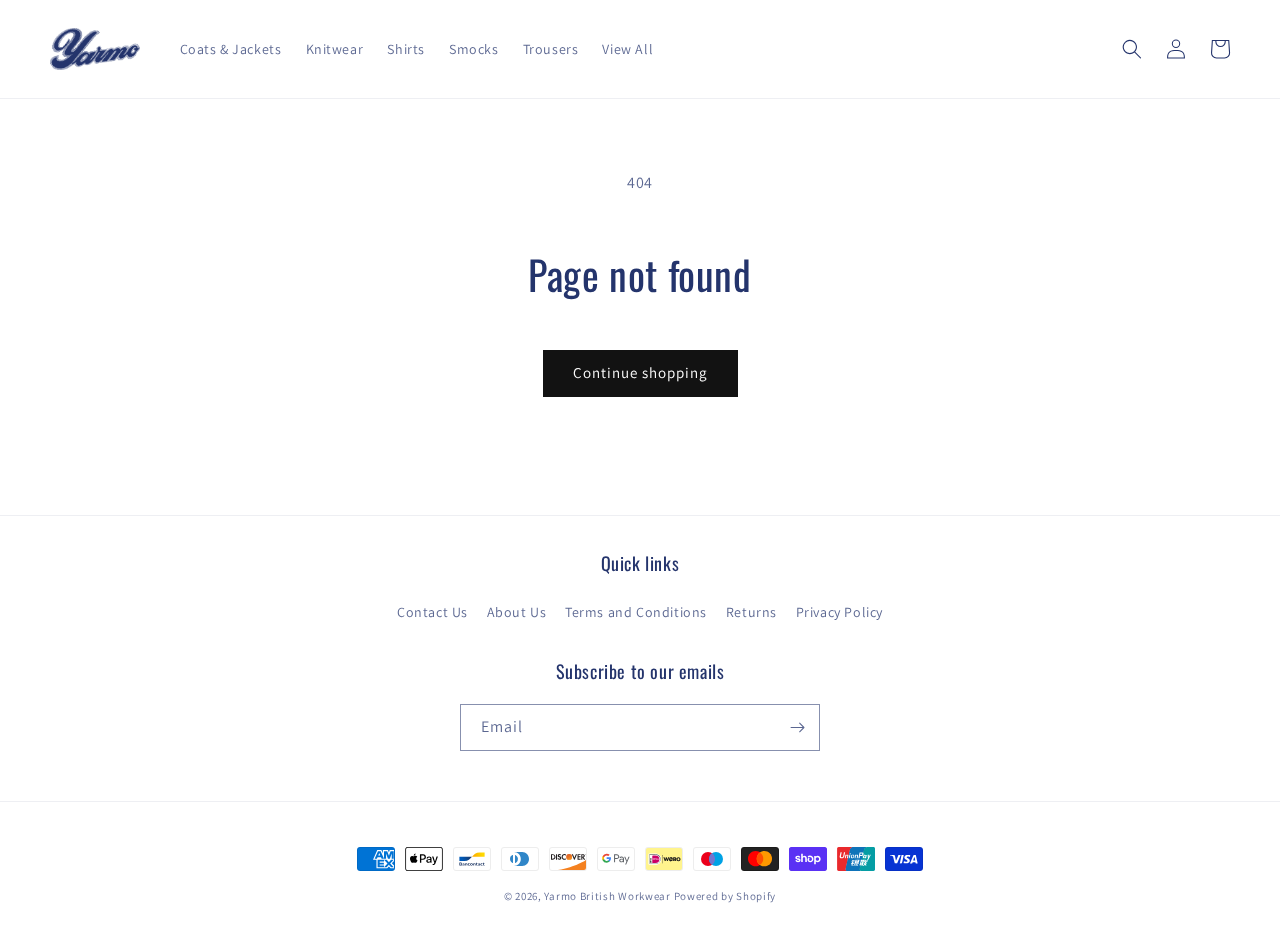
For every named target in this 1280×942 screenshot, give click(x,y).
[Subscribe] (797, 727)
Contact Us (432, 612)
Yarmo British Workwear (607, 896)
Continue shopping (640, 372)
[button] (1132, 49)
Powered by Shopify (725, 896)
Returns (751, 612)
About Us (517, 612)
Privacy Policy (839, 612)
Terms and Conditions (636, 612)
